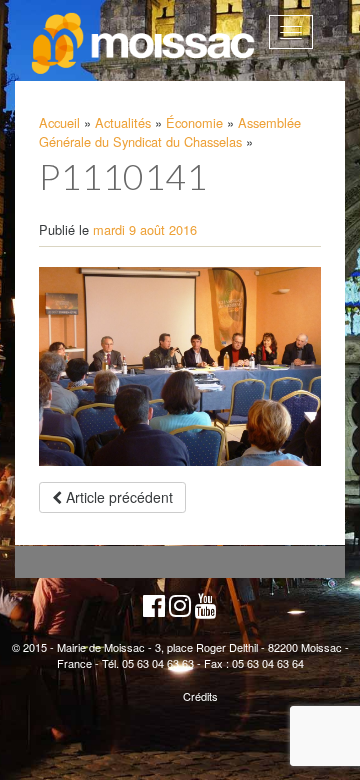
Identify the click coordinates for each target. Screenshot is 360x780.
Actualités (123, 122)
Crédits (200, 696)
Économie (194, 122)
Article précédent (117, 497)
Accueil (59, 122)
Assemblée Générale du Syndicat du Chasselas (170, 132)
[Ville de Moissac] (144, 44)
